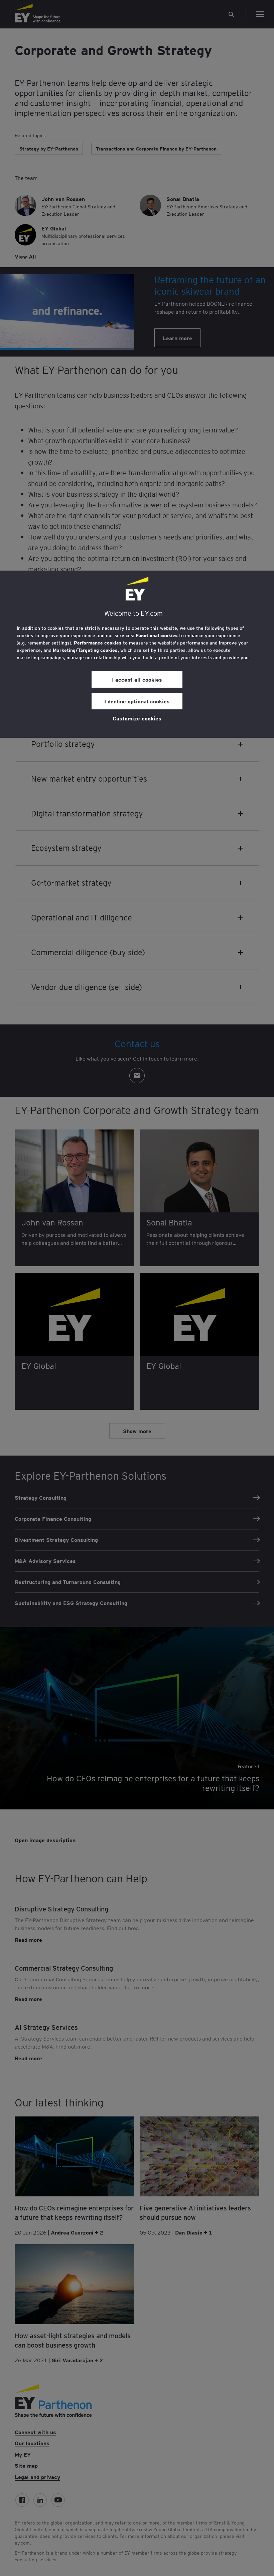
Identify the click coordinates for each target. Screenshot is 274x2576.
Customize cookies (137, 718)
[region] (137, 654)
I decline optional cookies (137, 701)
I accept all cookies (137, 679)
